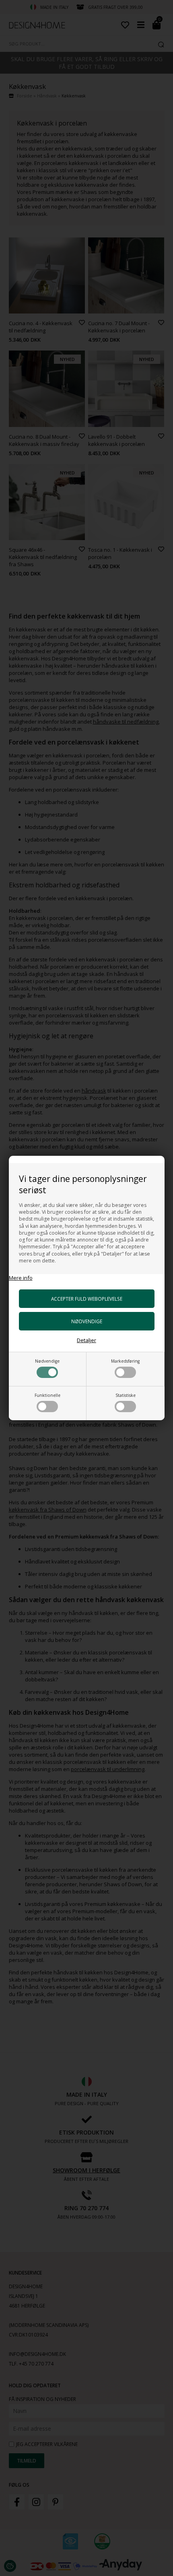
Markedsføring (125, 1361)
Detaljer (86, 1340)
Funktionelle (47, 1395)
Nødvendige (47, 1361)
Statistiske (126, 1395)
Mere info (21, 1278)
